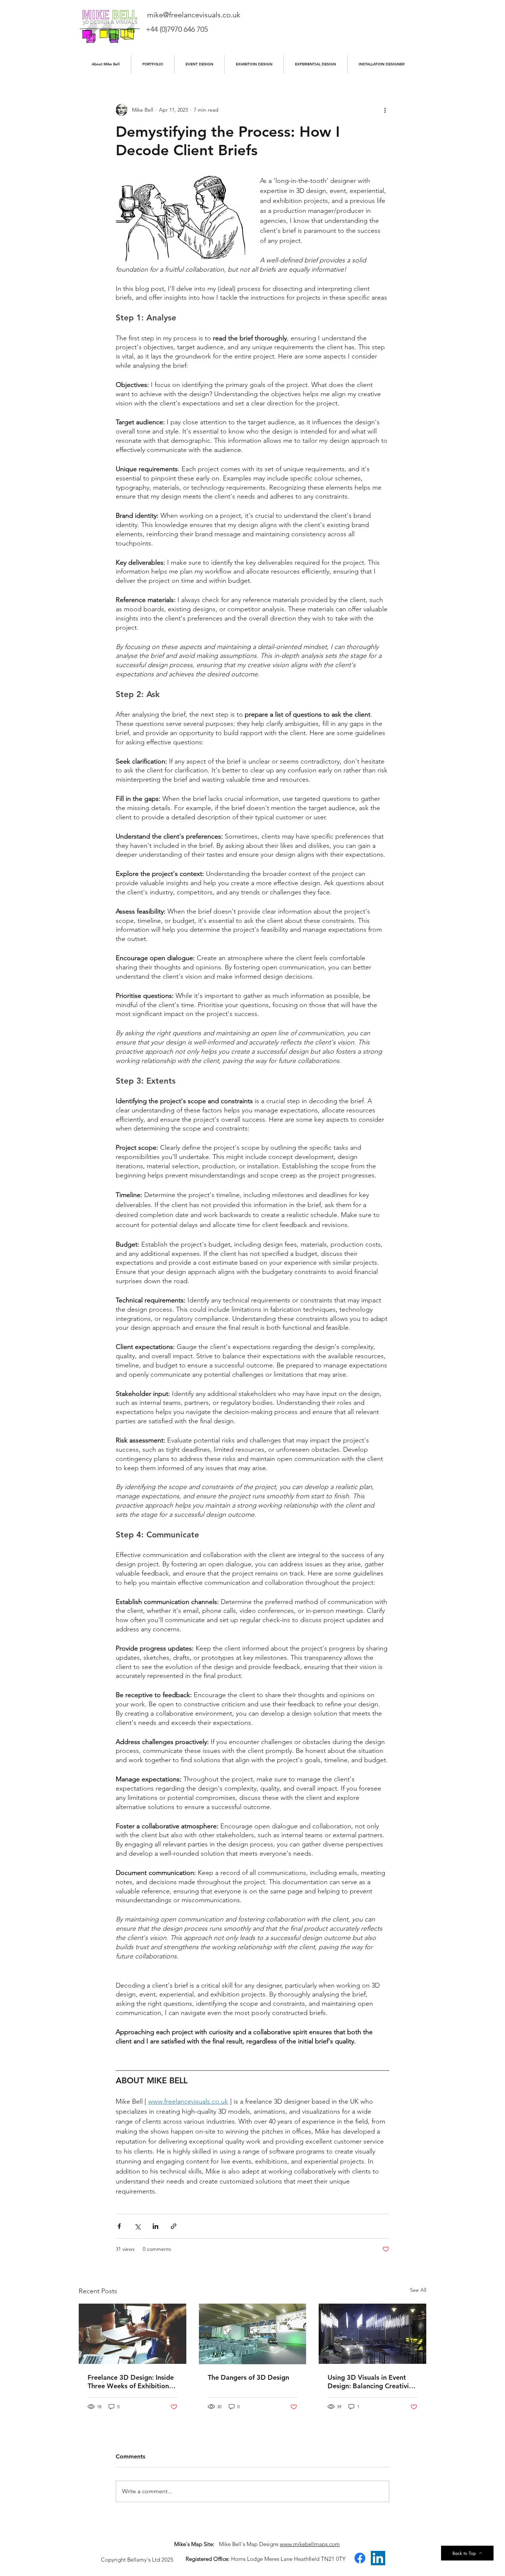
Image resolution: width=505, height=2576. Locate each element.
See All (418, 2290)
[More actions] (385, 110)
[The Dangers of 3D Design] (253, 2334)
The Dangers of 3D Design (248, 2377)
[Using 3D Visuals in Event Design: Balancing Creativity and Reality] (372, 2334)
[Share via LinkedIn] (155, 2226)
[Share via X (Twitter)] (137, 2226)
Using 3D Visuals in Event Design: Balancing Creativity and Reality (371, 2382)
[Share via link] (174, 2226)
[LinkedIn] (378, 2558)
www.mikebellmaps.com (310, 2544)
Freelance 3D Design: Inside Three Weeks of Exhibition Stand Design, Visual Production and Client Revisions (131, 2382)
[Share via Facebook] (119, 2226)
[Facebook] (360, 2558)
